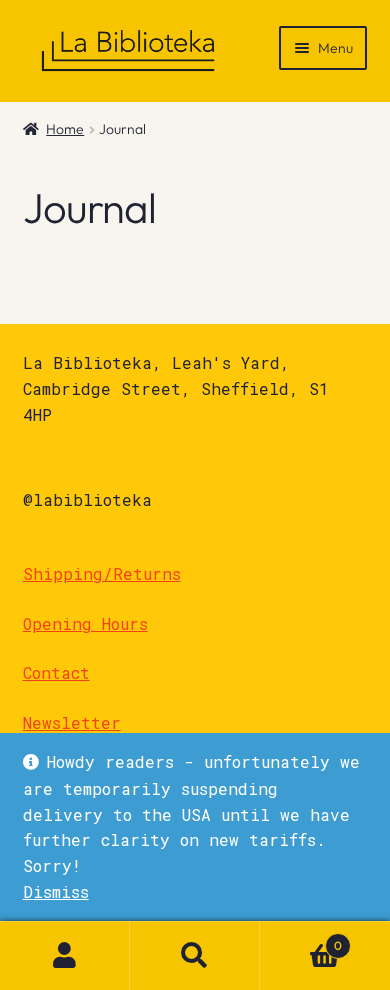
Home (65, 129)
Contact (56, 672)
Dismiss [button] (56, 891)
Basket (301, 938)
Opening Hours (85, 623)
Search (195, 956)
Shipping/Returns (102, 573)
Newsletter (72, 722)
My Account (65, 956)
